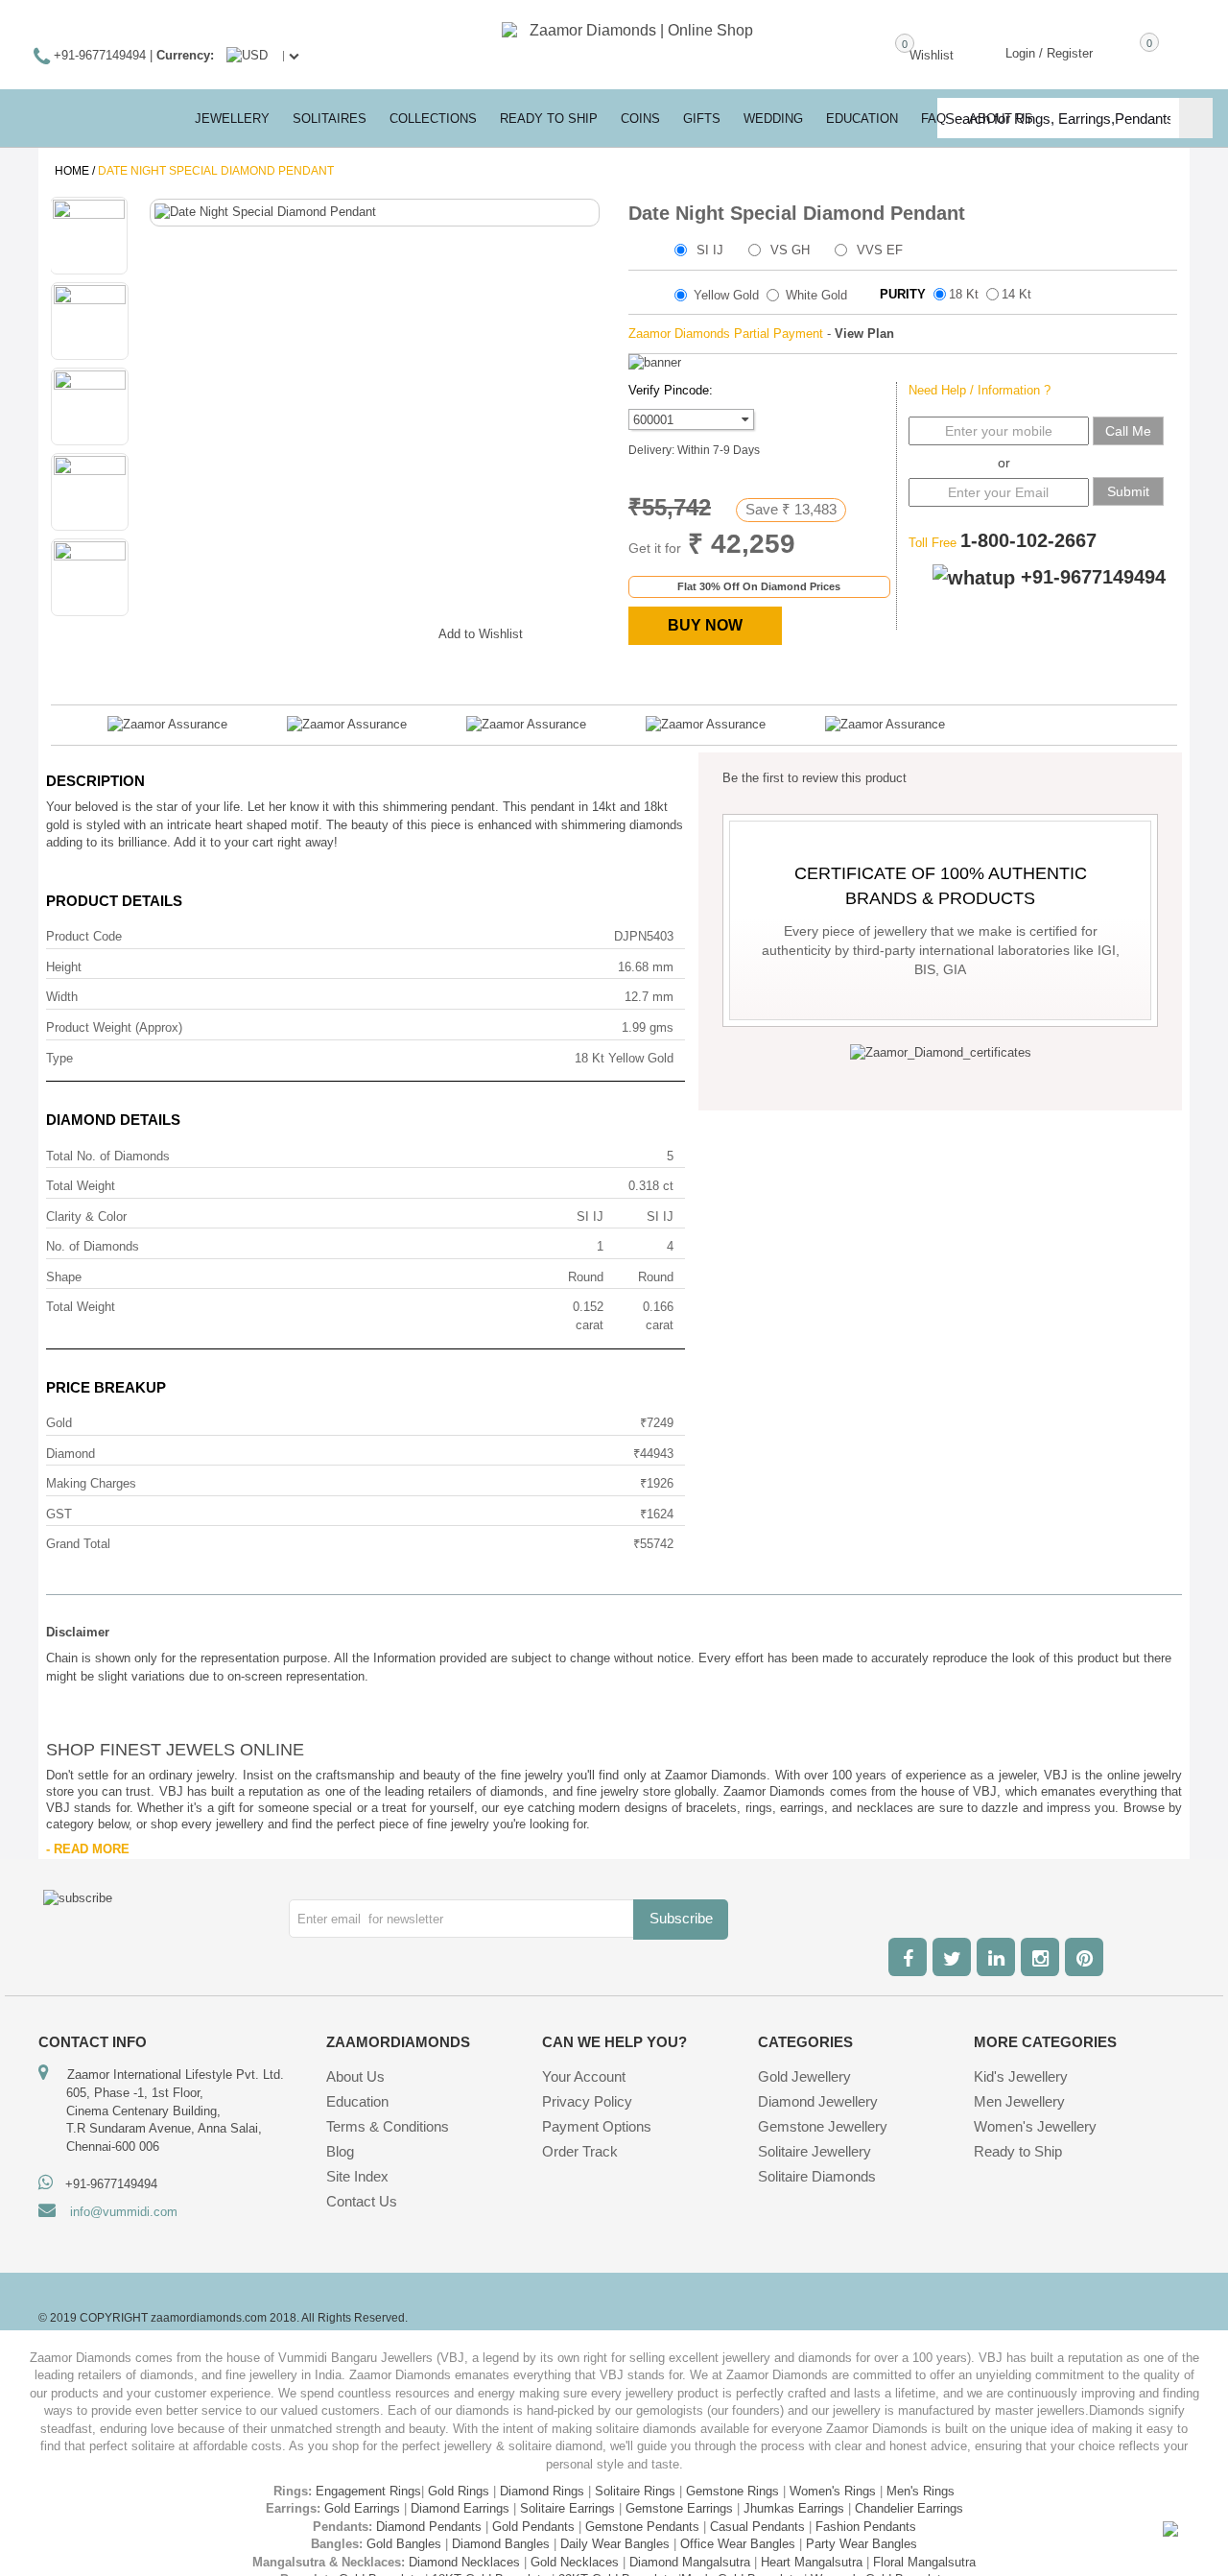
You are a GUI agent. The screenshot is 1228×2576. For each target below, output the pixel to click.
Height (64, 967)
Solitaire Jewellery (815, 2151)
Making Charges (91, 1483)
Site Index (357, 2176)
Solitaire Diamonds (817, 2176)
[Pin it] (405, 631)
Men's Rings (921, 2491)
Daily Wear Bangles (615, 2544)
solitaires (330, 119)
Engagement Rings (368, 2491)
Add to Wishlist (481, 634)
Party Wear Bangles (862, 2544)
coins (640, 119)
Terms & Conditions (388, 2126)
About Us (355, 2076)
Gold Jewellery (804, 2076)
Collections (433, 119)
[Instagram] (1040, 1957)
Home (72, 171)
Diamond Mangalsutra (690, 2562)
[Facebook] (908, 1957)
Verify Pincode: (671, 390)
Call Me (1128, 431)
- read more (88, 1849)
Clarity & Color (86, 1216)
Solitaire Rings (635, 2491)
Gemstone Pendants (642, 2527)
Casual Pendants (757, 2527)
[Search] (1196, 118)
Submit (1128, 491)
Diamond (71, 1454)
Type (59, 1058)
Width (62, 997)
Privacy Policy (587, 2101)
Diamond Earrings (460, 2508)
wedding (773, 119)
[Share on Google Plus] (328, 631)
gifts (702, 119)
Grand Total (78, 1544)
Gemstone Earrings (679, 2508)
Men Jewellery (1019, 2101)
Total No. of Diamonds (108, 1156)
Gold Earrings (362, 2508)
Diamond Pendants (429, 2527)
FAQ (933, 119)
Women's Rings (833, 2491)
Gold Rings (459, 2491)
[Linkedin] (996, 1957)
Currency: (185, 55)
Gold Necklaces (575, 2562)
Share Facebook (290, 631)
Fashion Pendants (866, 2527)
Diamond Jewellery (818, 2101)
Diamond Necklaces (464, 2562)
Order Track (580, 2151)
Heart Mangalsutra (812, 2562)
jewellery (232, 119)
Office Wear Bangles (738, 2544)
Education (357, 2101)
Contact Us (362, 2201)
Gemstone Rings (732, 2491)
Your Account (584, 2076)
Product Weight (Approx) (114, 1027)
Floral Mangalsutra (924, 2562)
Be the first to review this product (815, 778)
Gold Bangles (404, 2544)
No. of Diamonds (93, 1246)
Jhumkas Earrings (794, 2508)
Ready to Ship (549, 119)
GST (59, 1514)
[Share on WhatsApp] (366, 631)
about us (1001, 119)
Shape (64, 1277)
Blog (340, 2151)
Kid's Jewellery (1021, 2076)
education (862, 119)
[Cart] (1122, 52)
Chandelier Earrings (909, 2508)
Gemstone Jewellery (823, 2126)
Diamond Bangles (501, 2544)
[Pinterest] (1084, 1957)
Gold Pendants (533, 2527)
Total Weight (81, 1186)
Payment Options (597, 2126)
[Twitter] (952, 1957)
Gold (59, 1423)
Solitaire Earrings (567, 2508)
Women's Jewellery (1035, 2126)
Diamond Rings (542, 2491)
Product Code (84, 936)
